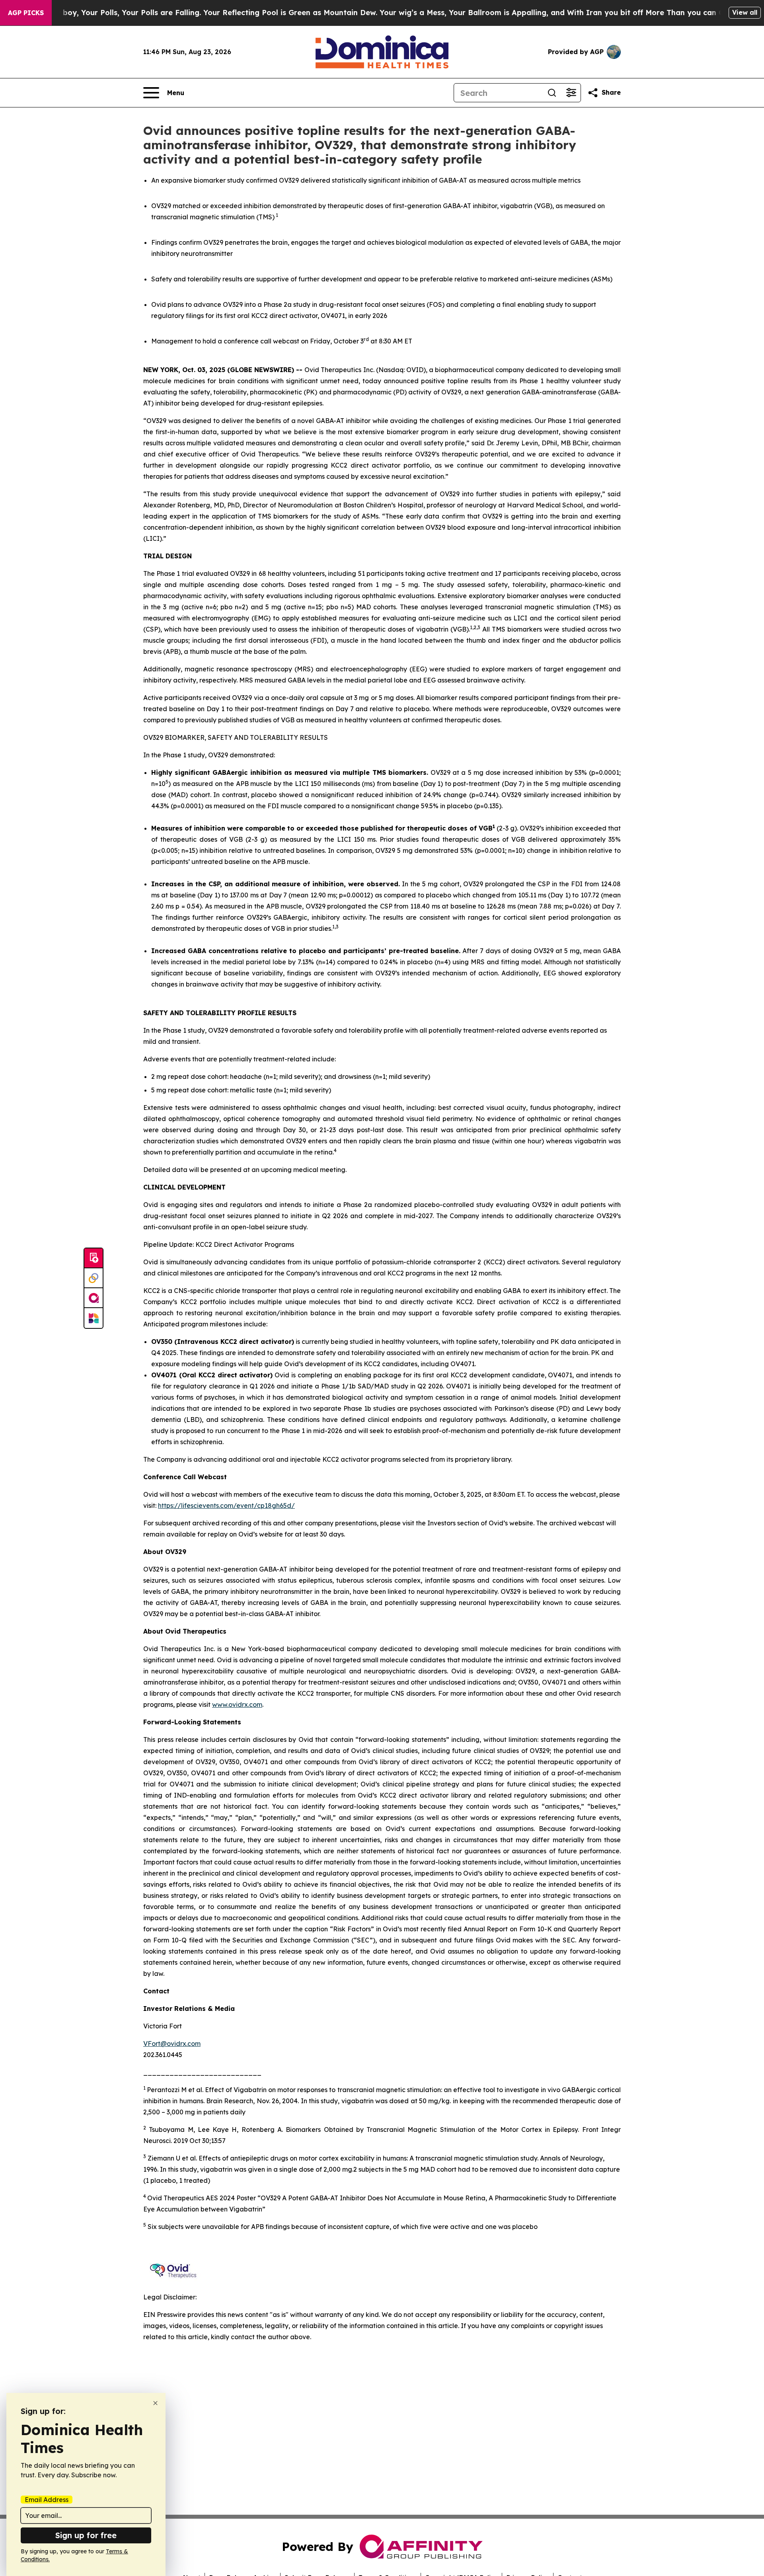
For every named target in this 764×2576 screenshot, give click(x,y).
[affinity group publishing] (94, 1298)
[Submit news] (94, 1258)
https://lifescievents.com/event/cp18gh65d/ (226, 1505)
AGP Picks (26, 13)
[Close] (155, 2403)
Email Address (47, 2500)
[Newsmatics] (94, 1318)
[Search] (552, 93)
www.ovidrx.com (237, 1704)
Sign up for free (86, 2535)
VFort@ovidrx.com (172, 2044)
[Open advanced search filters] (571, 93)
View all (745, 12)
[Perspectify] (94, 1278)
